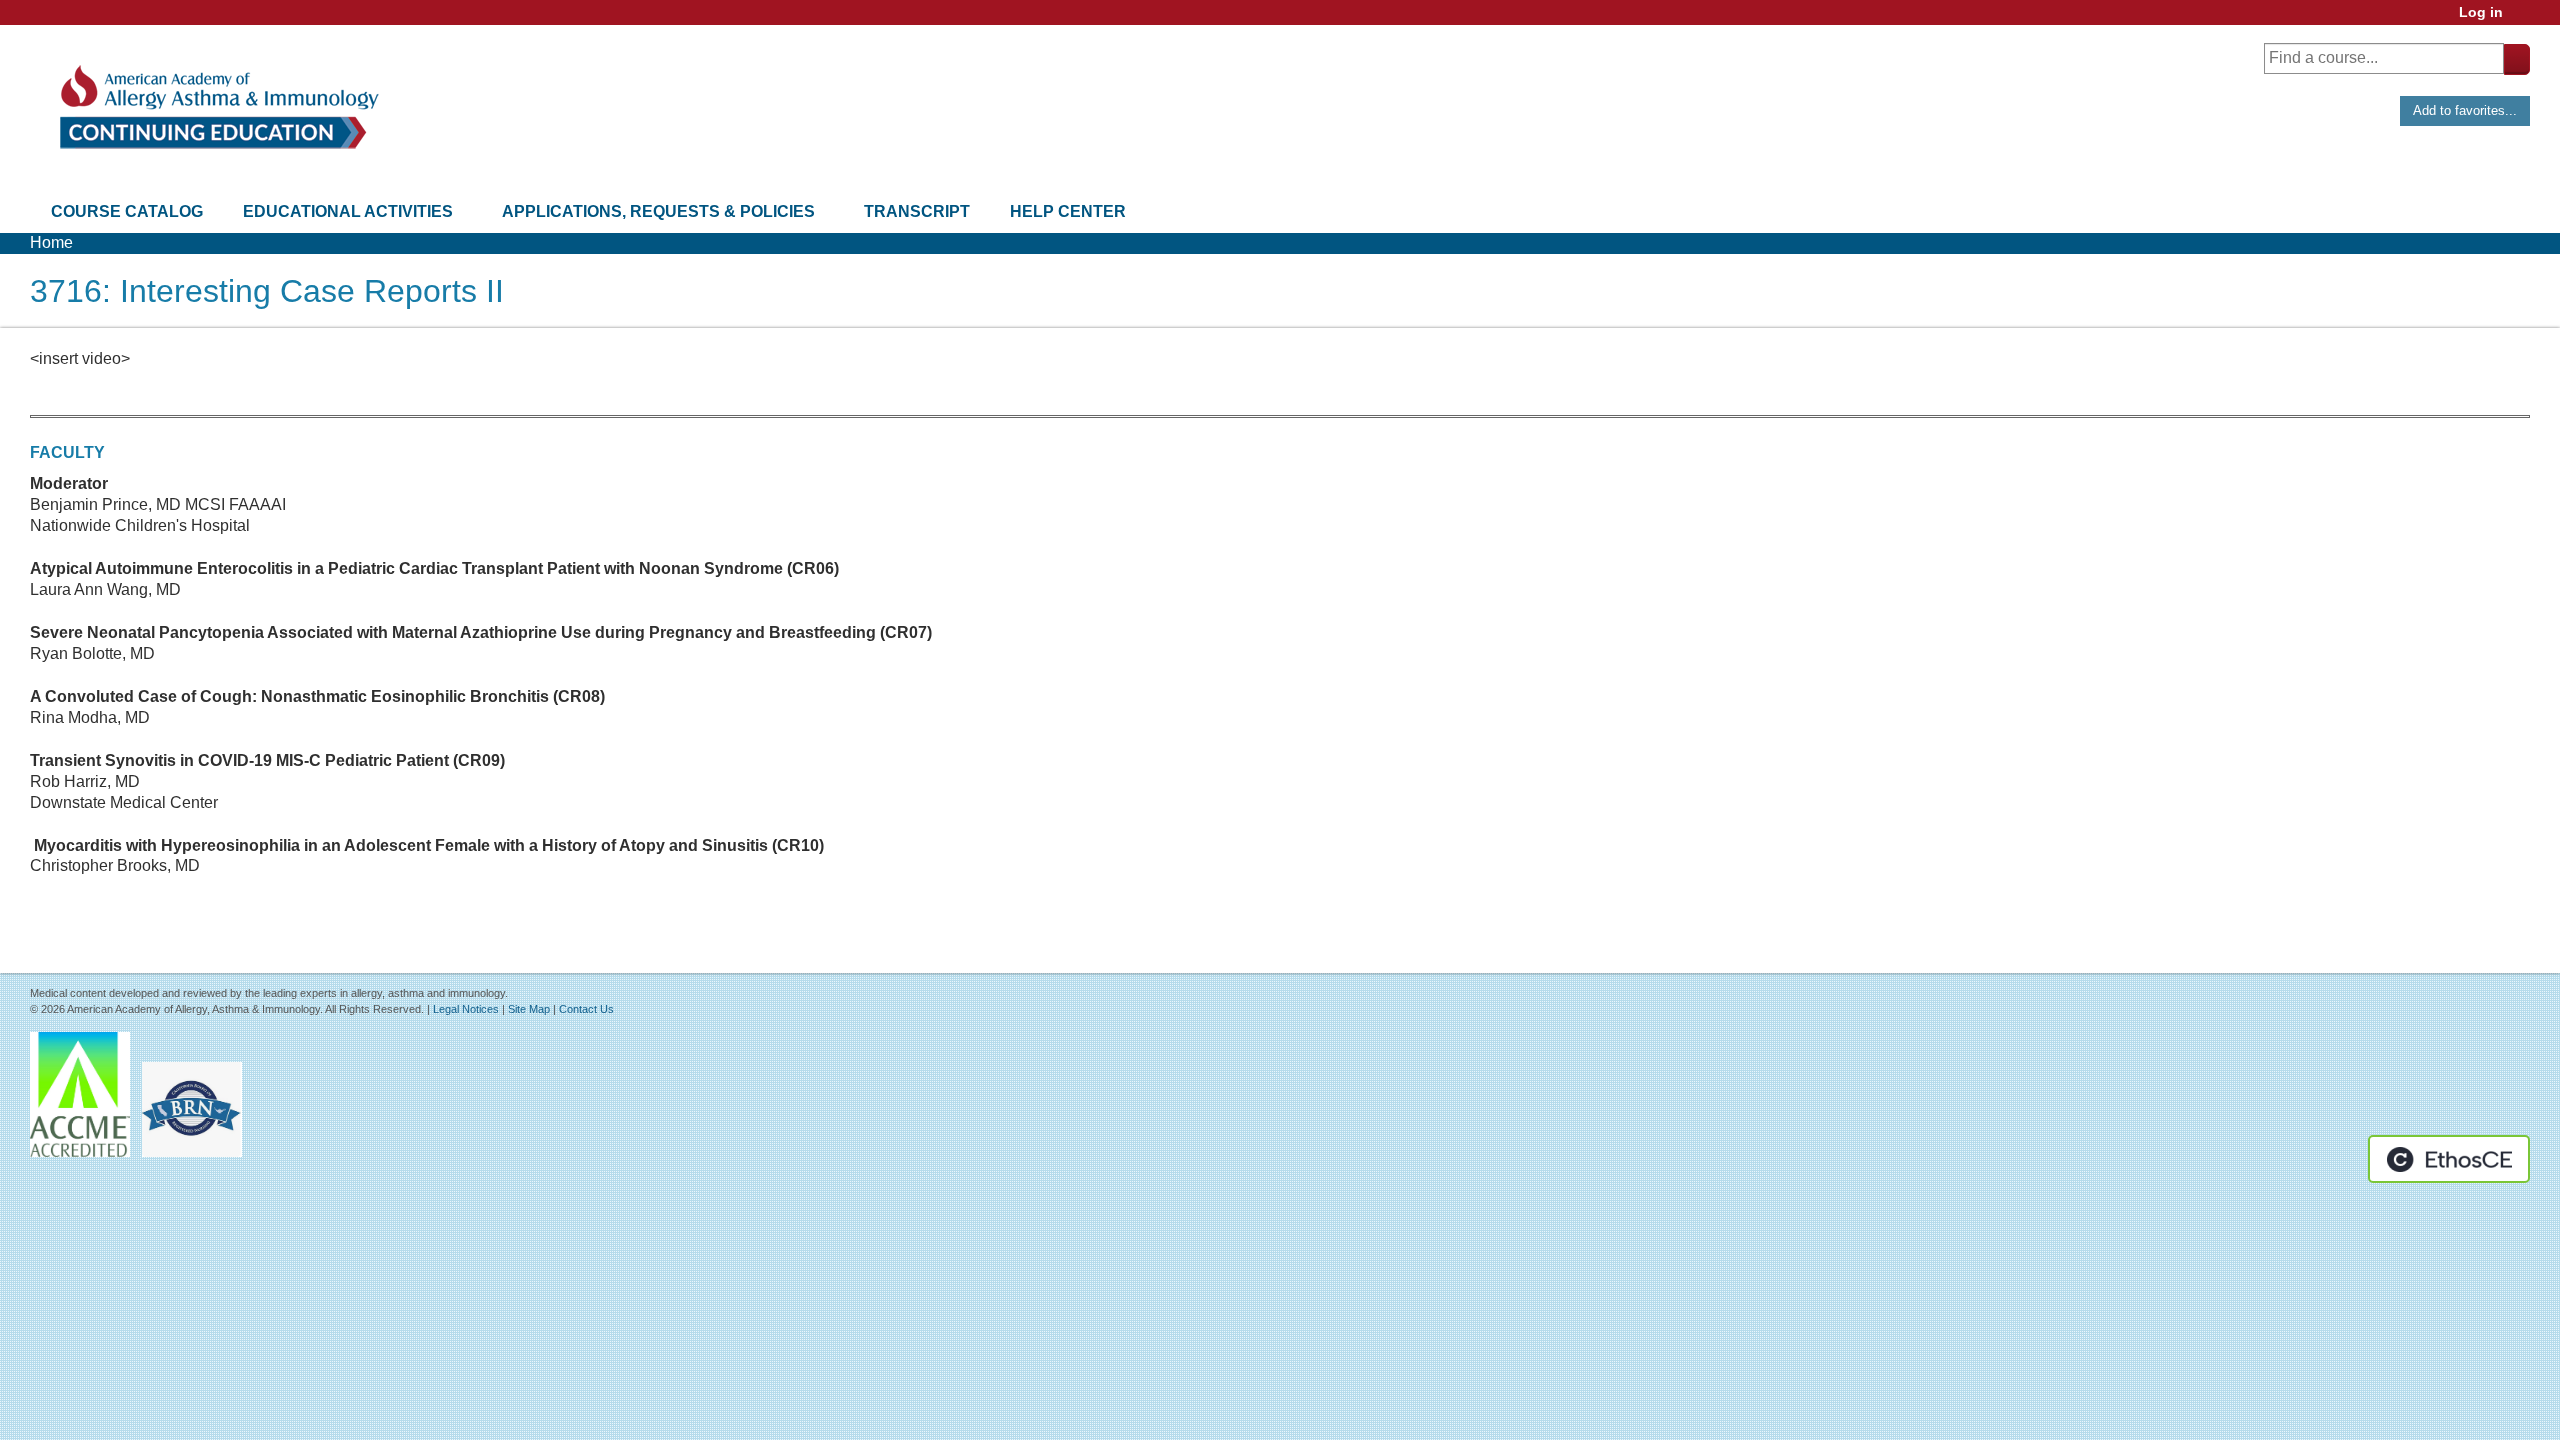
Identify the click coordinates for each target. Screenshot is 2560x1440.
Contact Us (586, 1009)
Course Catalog (127, 211)
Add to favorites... (2465, 110)
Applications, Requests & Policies (658, 211)
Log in (2481, 12)
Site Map (529, 1009)
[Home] (217, 107)
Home (51, 242)
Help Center (1068, 211)
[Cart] (2524, 19)
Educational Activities (348, 211)
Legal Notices (466, 1009)
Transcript (917, 211)
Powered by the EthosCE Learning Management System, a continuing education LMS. (2449, 1159)
